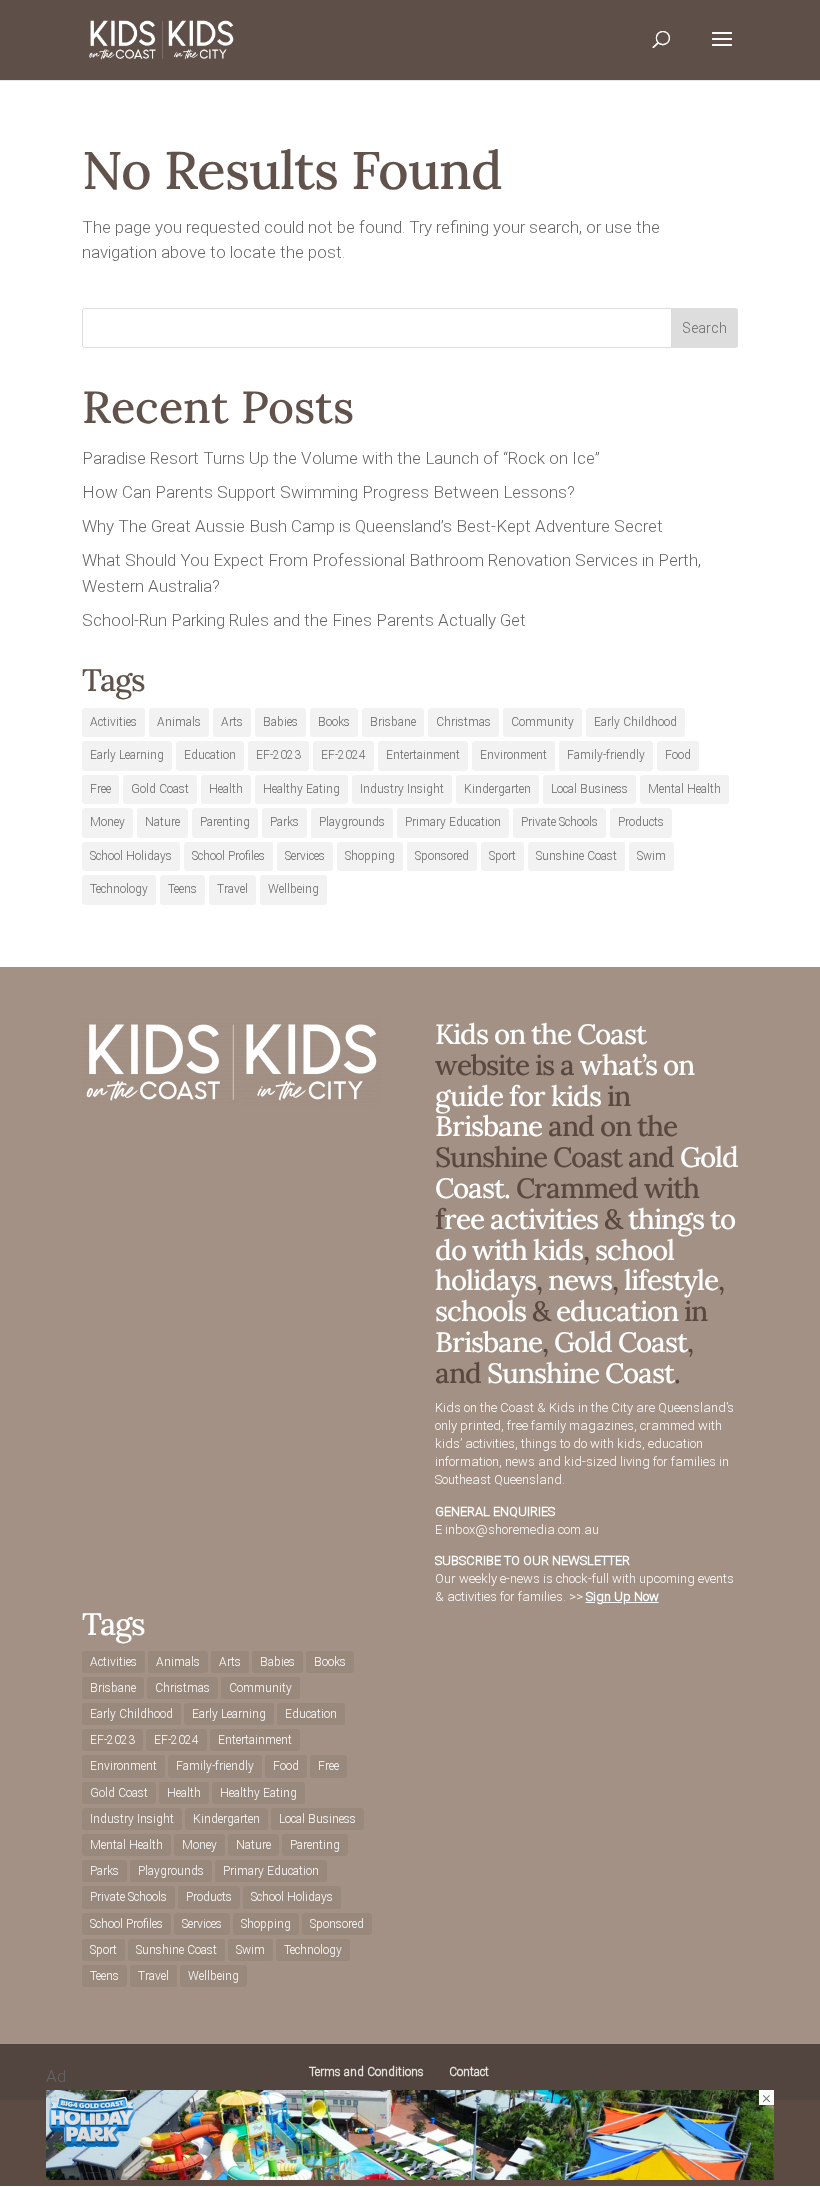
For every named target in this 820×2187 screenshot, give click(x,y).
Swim (651, 856)
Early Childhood (635, 722)
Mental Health (684, 789)
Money (107, 822)
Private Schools (559, 822)
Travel (232, 889)
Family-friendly (606, 755)
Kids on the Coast (540, 1034)
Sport (502, 856)
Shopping (370, 856)
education (620, 1311)
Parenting (225, 822)
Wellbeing (293, 889)
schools (480, 1311)
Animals (179, 722)
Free (100, 789)
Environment (513, 755)
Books (334, 722)
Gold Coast (160, 789)
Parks (284, 822)
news (580, 1280)
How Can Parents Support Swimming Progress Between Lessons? (328, 492)
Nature (162, 822)
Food (678, 755)
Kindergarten (497, 789)
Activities (113, 722)
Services (305, 856)
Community (542, 722)
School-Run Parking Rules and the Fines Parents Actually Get (304, 620)
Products (641, 822)
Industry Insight (402, 789)
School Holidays (131, 856)
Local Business (589, 789)
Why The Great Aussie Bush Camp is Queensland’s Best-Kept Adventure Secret (372, 526)
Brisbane (393, 722)
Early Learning (127, 755)
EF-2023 (278, 755)
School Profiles (228, 856)
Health (226, 789)
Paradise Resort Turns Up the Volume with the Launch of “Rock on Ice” (341, 458)
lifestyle (671, 1280)
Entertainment (423, 755)
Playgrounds (352, 822)
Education (210, 755)
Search (704, 328)
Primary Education (453, 822)
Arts (232, 722)
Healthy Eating (301, 789)
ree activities (521, 1219)
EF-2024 (343, 755)
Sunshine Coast (576, 856)
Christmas (463, 722)
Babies (280, 722)
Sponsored (442, 856)
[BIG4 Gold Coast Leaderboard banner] (410, 2174)
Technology (119, 889)
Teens (182, 889)
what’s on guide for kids (564, 1080)
